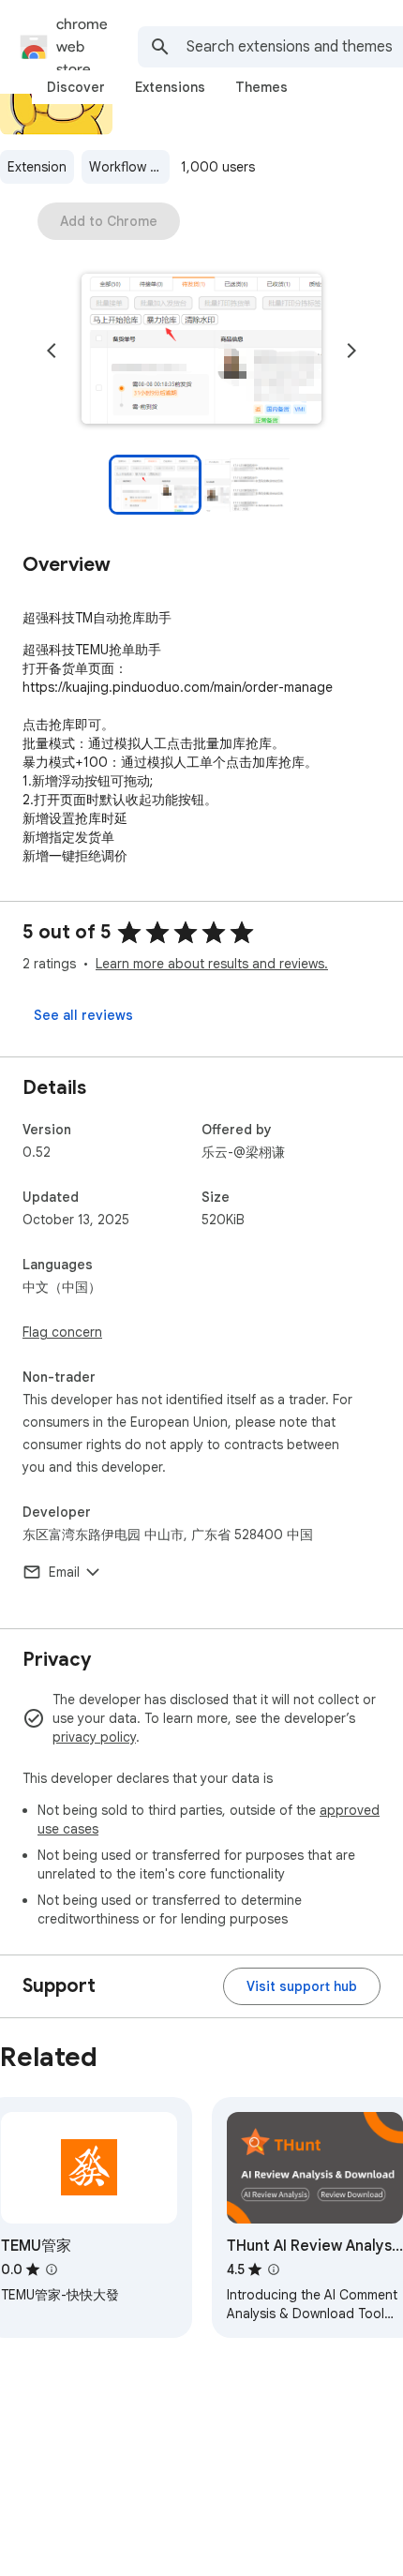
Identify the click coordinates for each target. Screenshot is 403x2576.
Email (64, 1572)
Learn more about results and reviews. (212, 964)
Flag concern (62, 1332)
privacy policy (94, 1737)
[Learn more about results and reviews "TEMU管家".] (52, 2269)
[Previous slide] (52, 351)
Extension (37, 167)
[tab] (76, 87)
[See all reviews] (83, 1015)
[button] (201, 351)
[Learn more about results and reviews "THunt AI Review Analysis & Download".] (274, 2269)
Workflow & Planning (129, 167)
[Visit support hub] (302, 1986)
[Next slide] (351, 351)
